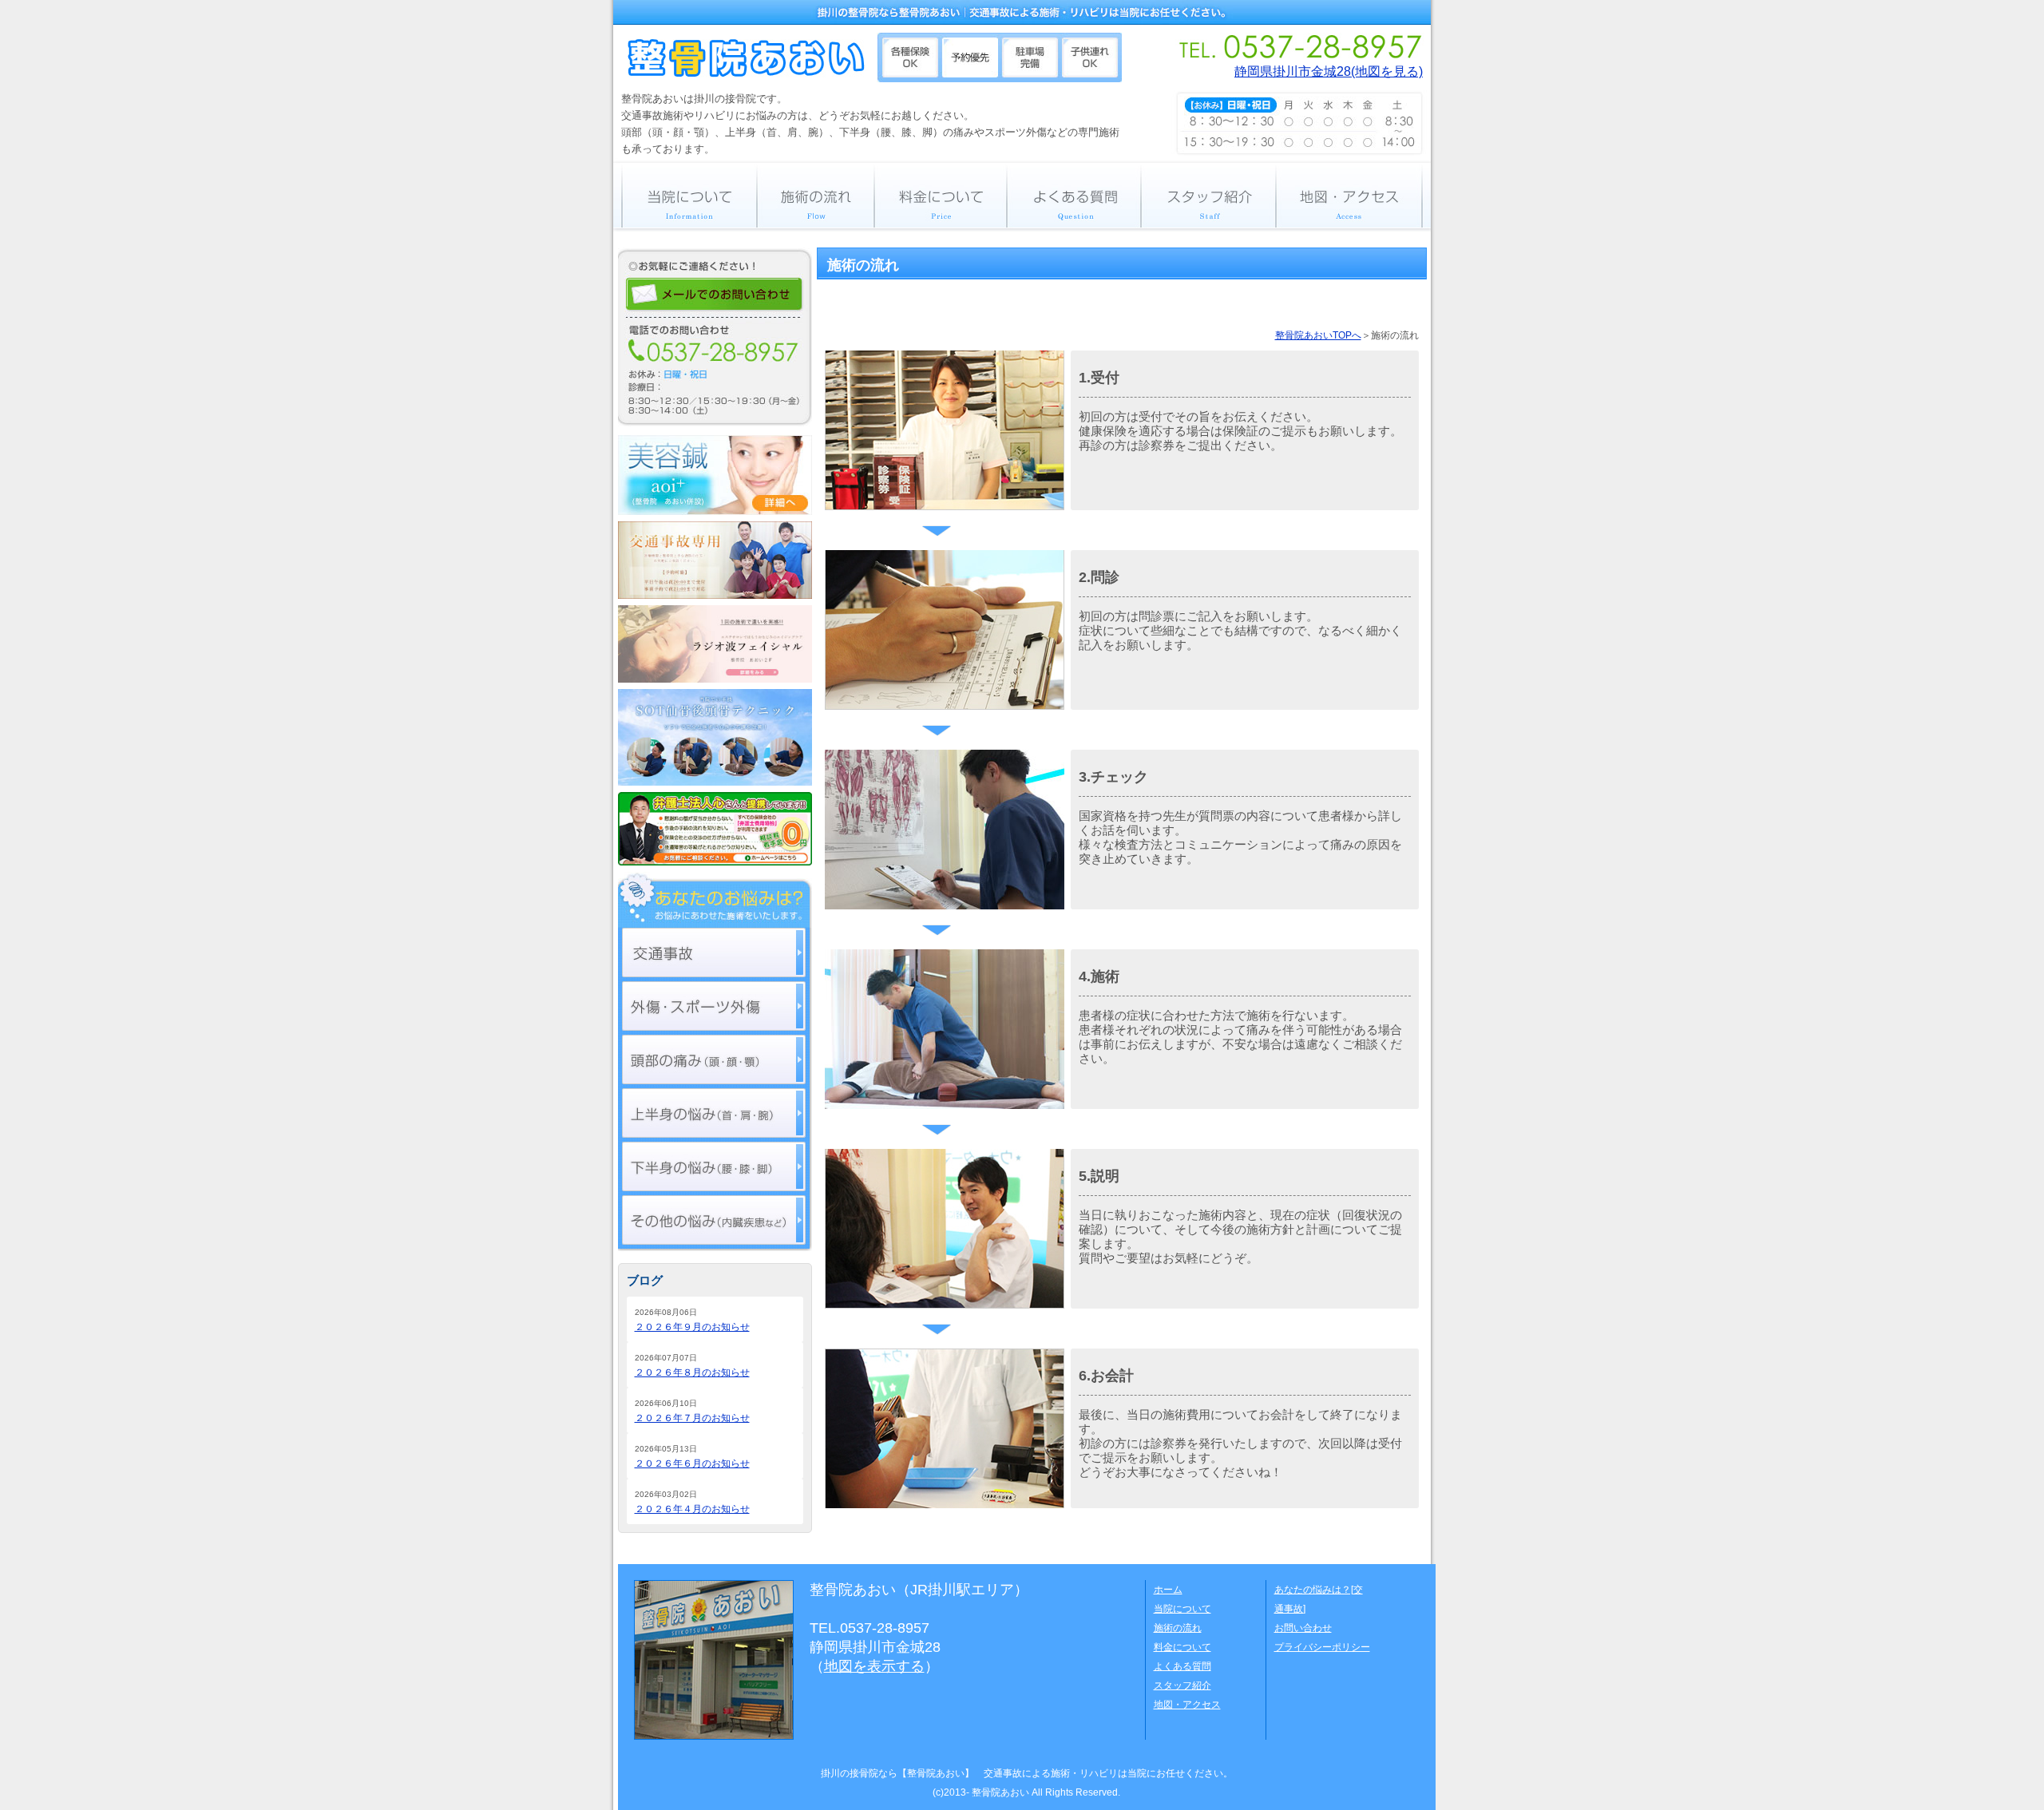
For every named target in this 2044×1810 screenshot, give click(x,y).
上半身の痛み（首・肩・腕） (714, 1113)
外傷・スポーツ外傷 (714, 1006)
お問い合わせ (1303, 1628)
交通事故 (714, 953)
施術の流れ (816, 195)
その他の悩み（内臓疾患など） (714, 1220)
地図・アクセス (1353, 195)
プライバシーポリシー (1322, 1647)
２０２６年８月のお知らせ (692, 1372)
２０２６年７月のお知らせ (692, 1418)
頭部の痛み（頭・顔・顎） (714, 1059)
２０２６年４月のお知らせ (692, 1509)
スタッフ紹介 (1208, 195)
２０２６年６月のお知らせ (692, 1463)
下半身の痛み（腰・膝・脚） (714, 1166)
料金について (941, 195)
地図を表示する (874, 1666)
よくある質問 (1074, 195)
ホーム (1168, 1590)
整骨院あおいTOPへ (1318, 335)
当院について (685, 195)
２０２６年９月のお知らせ (692, 1327)
